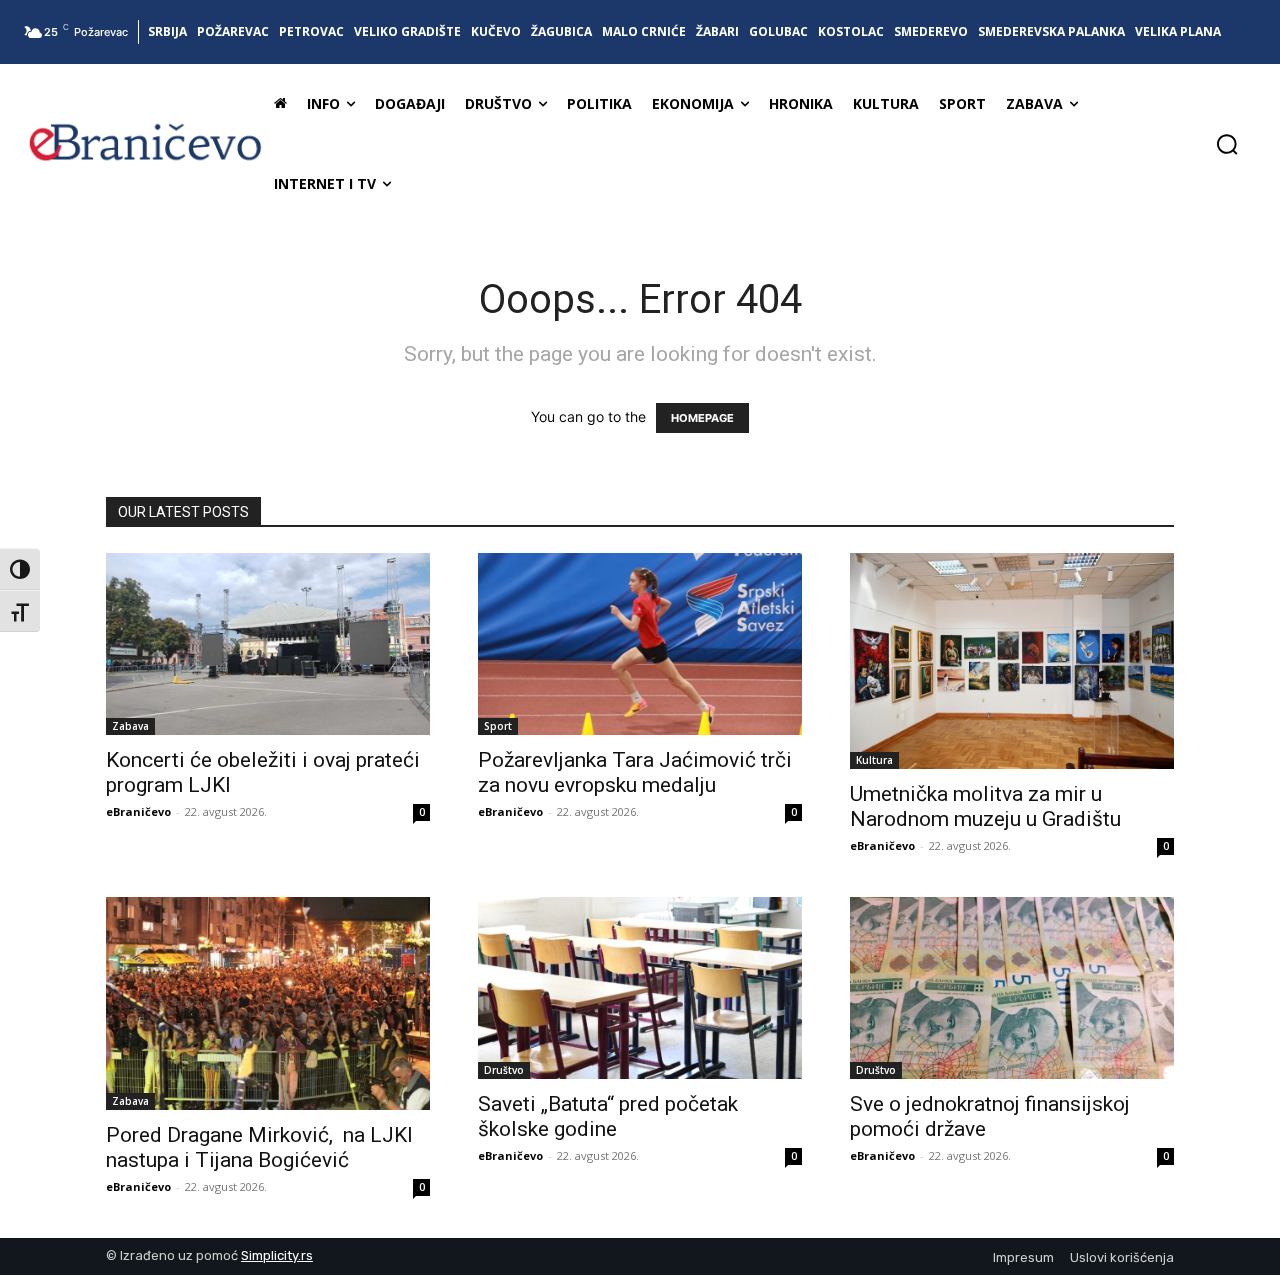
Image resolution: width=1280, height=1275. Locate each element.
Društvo (504, 1070)
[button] (1227, 144)
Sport (498, 726)
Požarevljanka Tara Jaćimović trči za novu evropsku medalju (635, 772)
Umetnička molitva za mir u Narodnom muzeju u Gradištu (990, 806)
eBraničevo (138, 811)
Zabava (130, 726)
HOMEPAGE (702, 418)
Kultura (874, 760)
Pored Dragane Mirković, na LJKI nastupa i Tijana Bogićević (259, 1147)
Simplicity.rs (277, 1255)
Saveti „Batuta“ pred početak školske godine (608, 1116)
